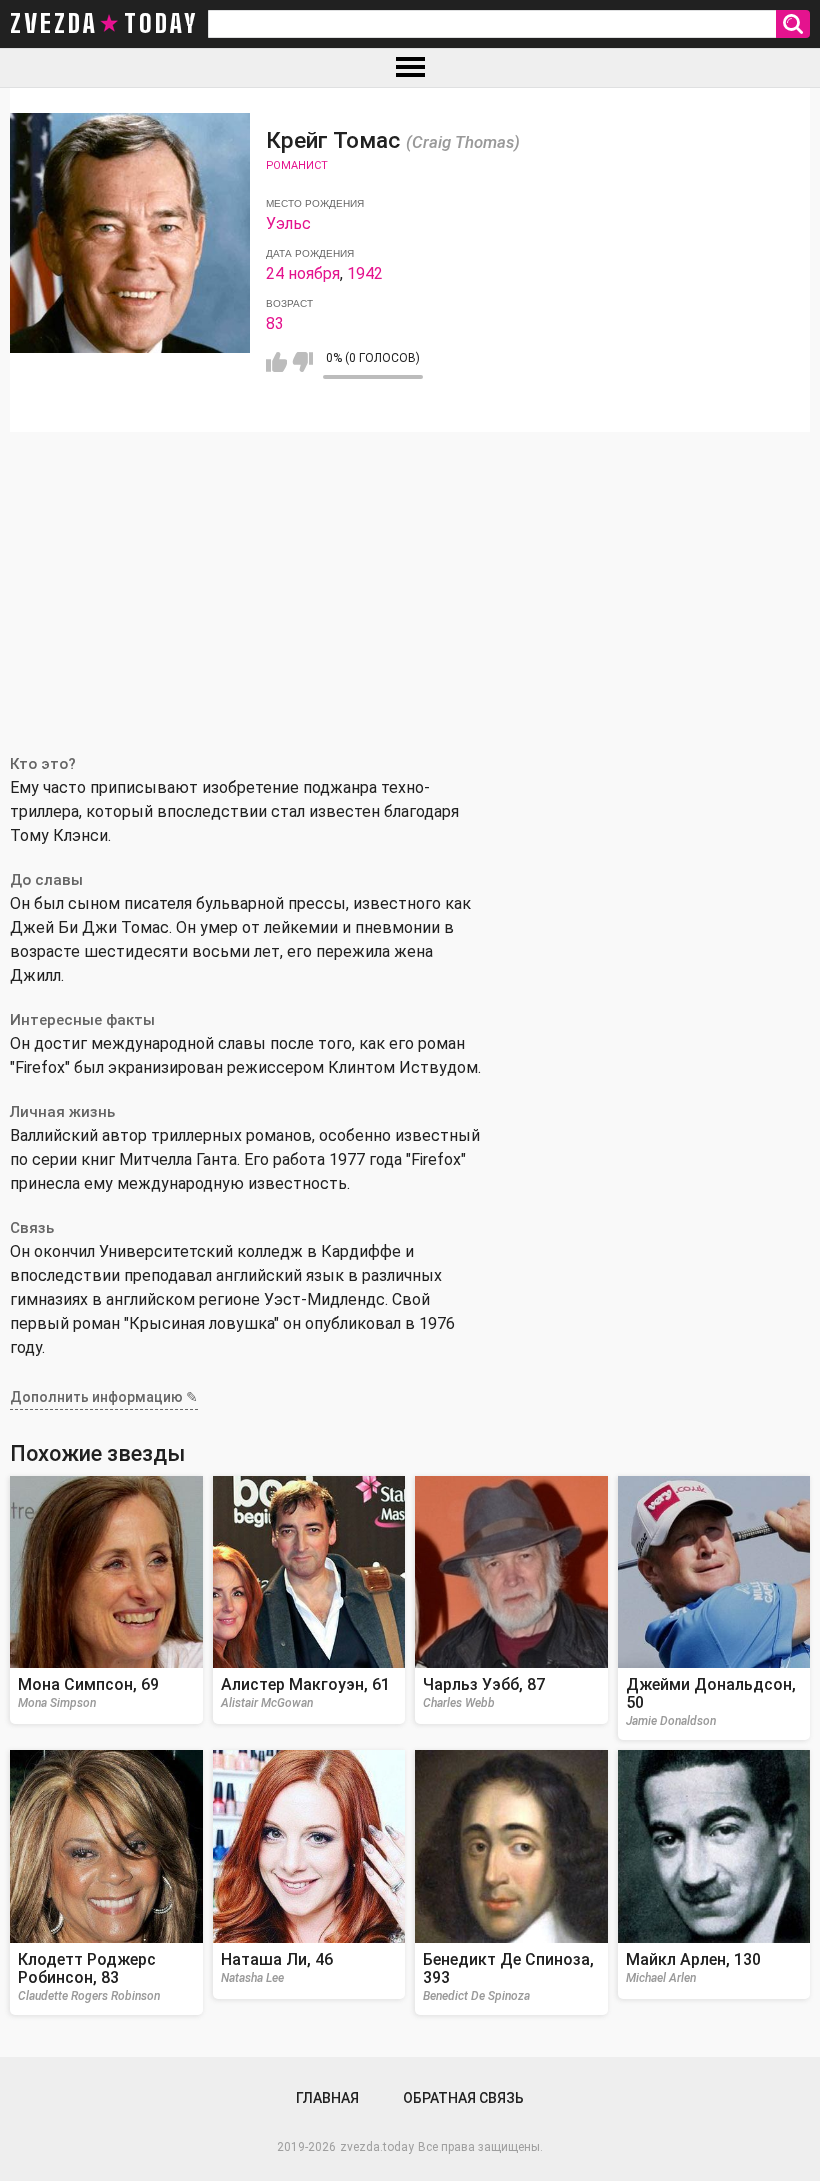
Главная (327, 2098)
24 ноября (303, 273)
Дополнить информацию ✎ (104, 1397)
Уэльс (288, 223)
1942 (365, 273)
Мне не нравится (302, 362)
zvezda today (104, 24)
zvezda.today (377, 2147)
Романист (297, 165)
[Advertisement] (410, 582)
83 (275, 323)
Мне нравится (276, 362)
